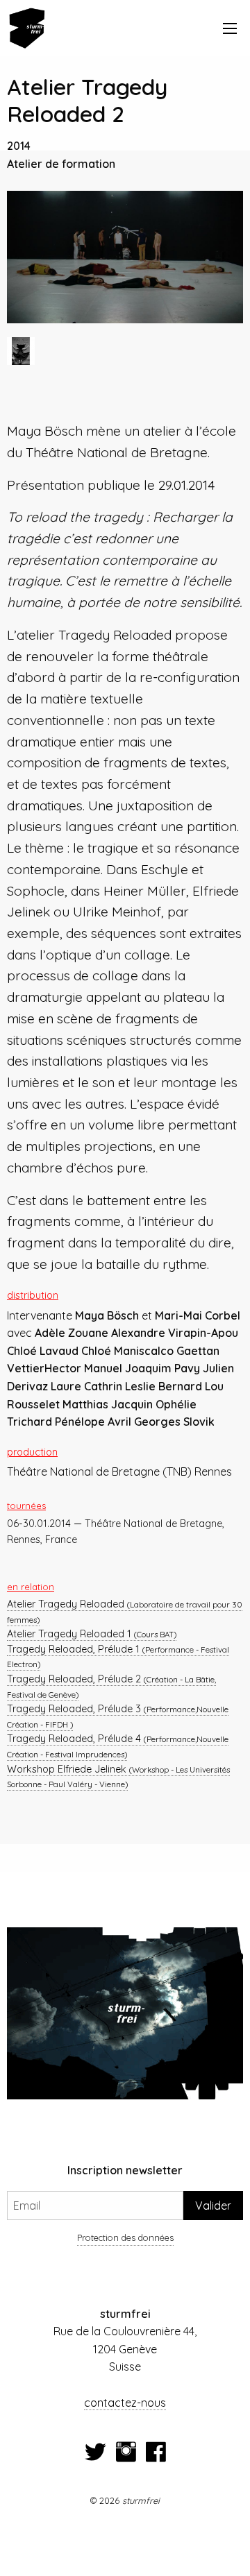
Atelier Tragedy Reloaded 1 (92, 1634)
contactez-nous (125, 2403)
